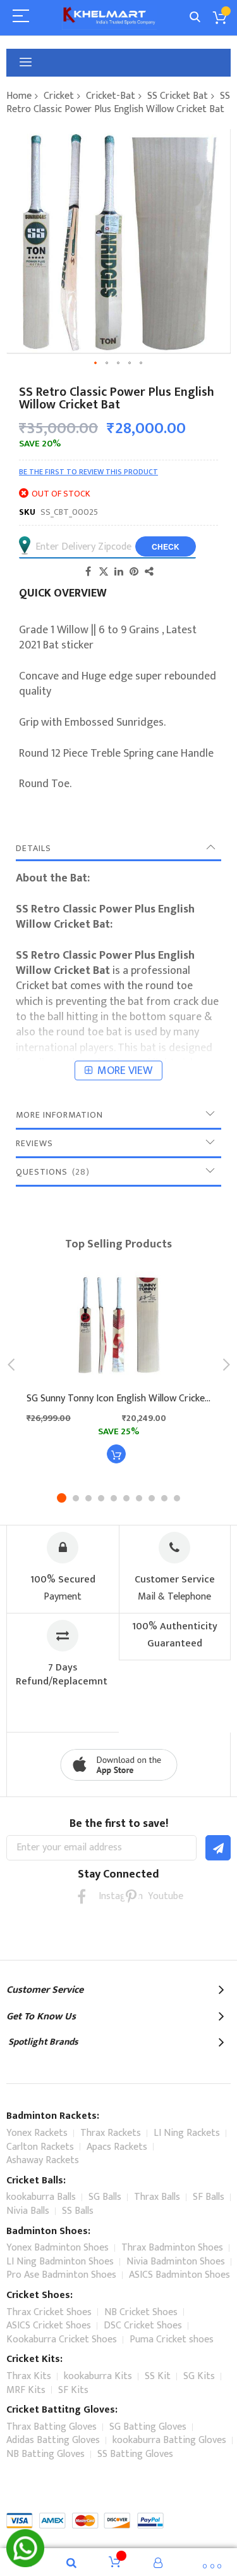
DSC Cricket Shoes (143, 2326)
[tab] (118, 849)
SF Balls (209, 2197)
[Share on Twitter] (104, 571)
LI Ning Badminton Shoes (60, 2262)
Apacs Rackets (117, 2147)
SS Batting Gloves (135, 2454)
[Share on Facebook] (88, 571)
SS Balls (78, 2211)
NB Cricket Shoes (141, 2312)
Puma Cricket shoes (172, 2339)
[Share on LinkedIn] (119, 571)
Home (19, 96)
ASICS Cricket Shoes (49, 2326)
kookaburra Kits (98, 2376)
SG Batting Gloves (148, 2427)
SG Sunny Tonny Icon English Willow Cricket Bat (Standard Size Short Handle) (118, 1399)
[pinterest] (131, 1896)
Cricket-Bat (111, 96)
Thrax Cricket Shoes (49, 2312)
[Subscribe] (218, 1848)
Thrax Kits (29, 2376)
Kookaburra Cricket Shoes (62, 2339)
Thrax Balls (157, 2197)
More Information (59, 1115)
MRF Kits (26, 2390)
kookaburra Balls (41, 2197)
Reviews (34, 1143)
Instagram (106, 1896)
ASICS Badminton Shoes (179, 2275)
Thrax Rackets (111, 2133)
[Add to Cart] (116, 1454)
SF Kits (73, 2390)
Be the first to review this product (88, 472)
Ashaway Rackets (43, 2160)
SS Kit (158, 2376)
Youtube (156, 1896)
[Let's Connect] (25, 2564)
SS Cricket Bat (178, 96)
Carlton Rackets (40, 2147)
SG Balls (105, 2197)
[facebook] (82, 1896)
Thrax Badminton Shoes (172, 2248)
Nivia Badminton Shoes (176, 2262)
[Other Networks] (149, 571)
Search (195, 17)
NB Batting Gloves (46, 2454)
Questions (51, 1172)
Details (33, 848)
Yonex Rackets (37, 2133)
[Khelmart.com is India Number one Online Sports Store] (109, 17)
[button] (96, 363)
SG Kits (199, 2376)
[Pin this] (134, 571)
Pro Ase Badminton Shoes (61, 2275)
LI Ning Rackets (187, 2133)
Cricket (59, 96)
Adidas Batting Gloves (53, 2440)
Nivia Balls (28, 2211)
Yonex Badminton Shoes (58, 2248)
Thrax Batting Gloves (52, 2427)
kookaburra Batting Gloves (169, 2440)
